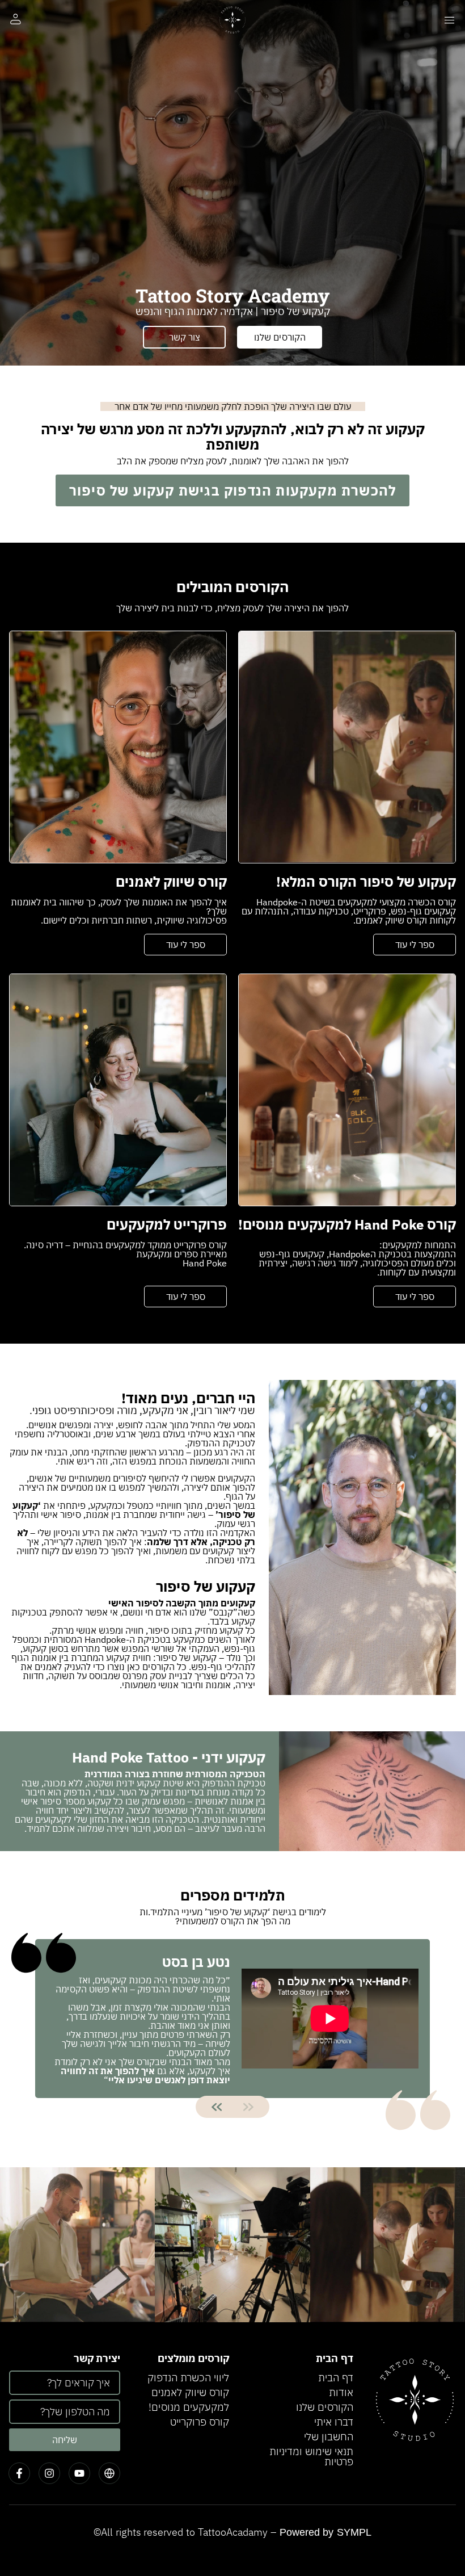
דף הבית (336, 2378)
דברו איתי (334, 2422)
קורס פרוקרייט (200, 2422)
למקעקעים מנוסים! (189, 2407)
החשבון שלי (329, 2437)
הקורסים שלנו (325, 2407)
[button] (217, 2107)
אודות (341, 2392)
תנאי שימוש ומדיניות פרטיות (311, 2457)
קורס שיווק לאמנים (190, 2392)
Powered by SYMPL (326, 2532)
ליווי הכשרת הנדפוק (188, 2378)
